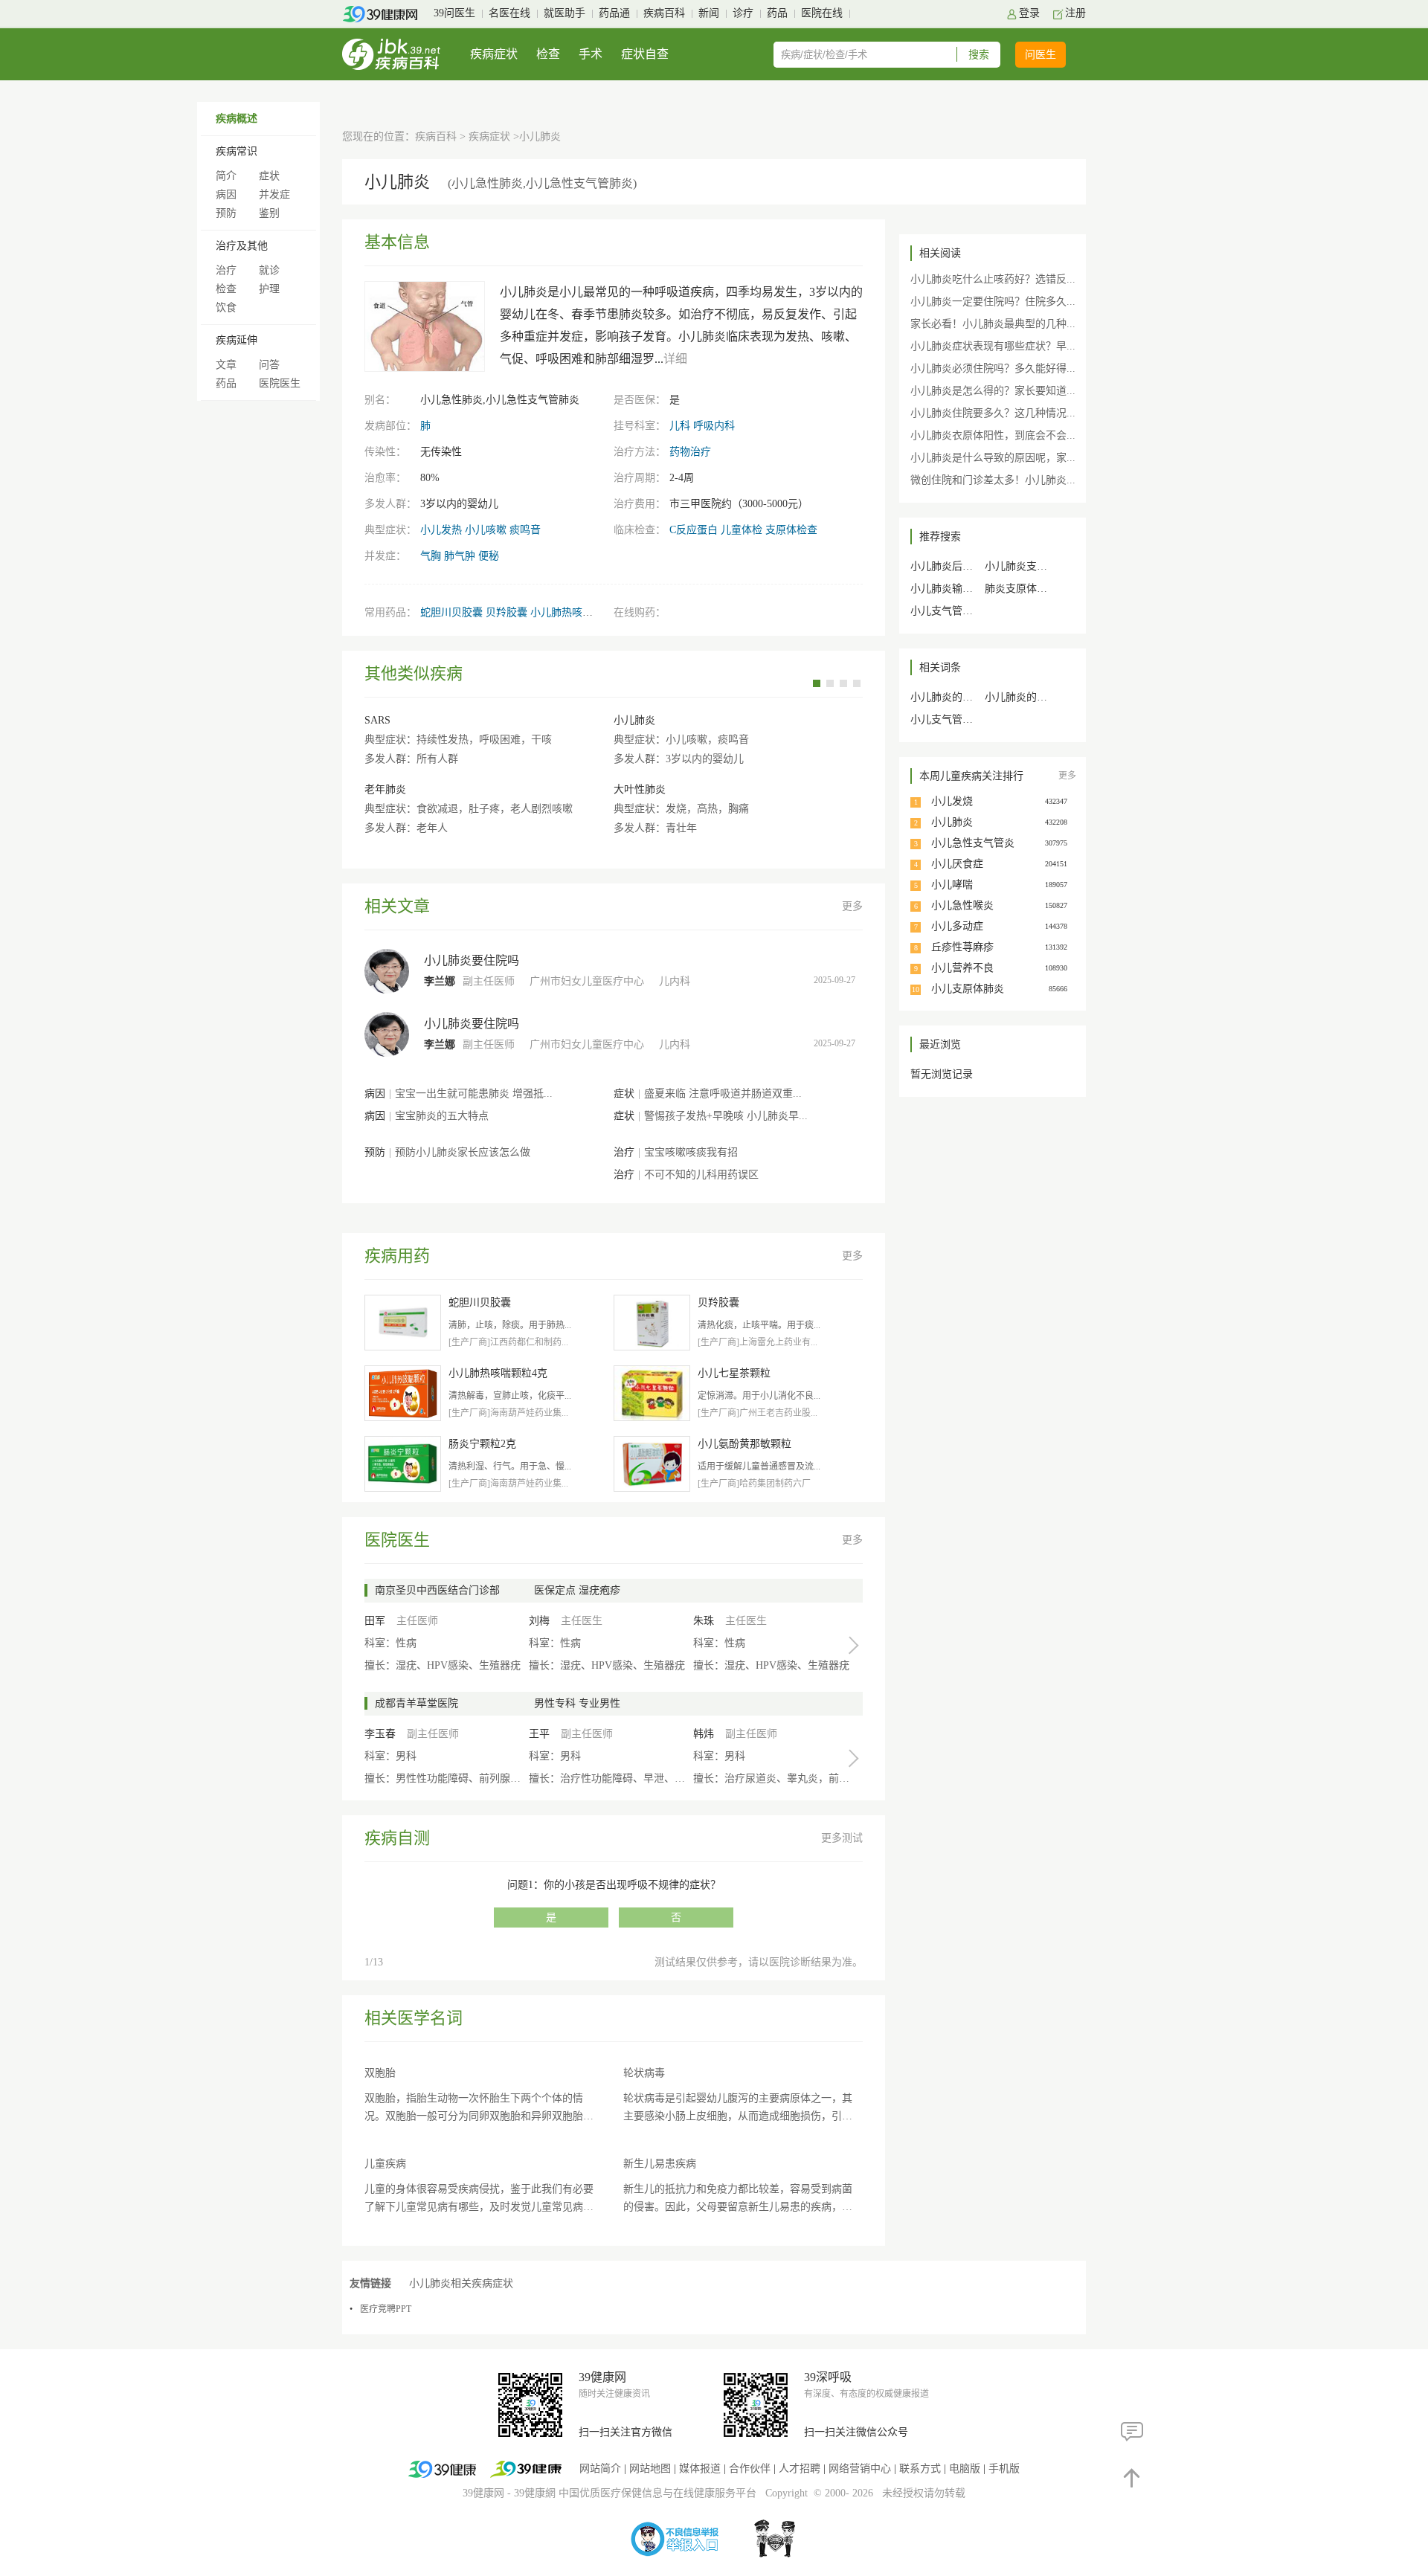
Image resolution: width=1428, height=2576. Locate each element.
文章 (226, 365)
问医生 (1041, 55)
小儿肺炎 (634, 720)
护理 (269, 289)
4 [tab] (857, 683)
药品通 (614, 13)
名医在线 (509, 13)
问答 (269, 365)
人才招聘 (800, 2469)
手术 (591, 54)
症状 (269, 176)
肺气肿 (460, 556)
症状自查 (645, 54)
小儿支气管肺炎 (947, 719)
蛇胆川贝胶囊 (451, 612)
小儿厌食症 (957, 864)
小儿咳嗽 (486, 530)
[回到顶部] (1132, 2477)
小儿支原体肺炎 (968, 989)
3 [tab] (843, 683)
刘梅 (539, 1621)
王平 (539, 1734)
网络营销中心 (860, 2469)
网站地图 (650, 2469)
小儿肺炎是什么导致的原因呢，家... (993, 458)
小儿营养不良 (962, 968)
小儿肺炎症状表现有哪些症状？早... (993, 346)
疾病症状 (494, 54)
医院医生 (280, 383)
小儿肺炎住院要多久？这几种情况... (993, 413)
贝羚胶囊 (506, 612)
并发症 (274, 194)
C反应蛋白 (694, 530)
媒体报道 (700, 2469)
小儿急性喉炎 (962, 905)
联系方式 (920, 2469)
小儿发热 (441, 530)
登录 (1029, 13)
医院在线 (822, 13)
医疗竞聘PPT (386, 2309)
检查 (548, 54)
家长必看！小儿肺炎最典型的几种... (993, 324)
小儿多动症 (957, 926)
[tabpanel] (614, 767)
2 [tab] (830, 683)
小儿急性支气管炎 (973, 843)
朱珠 (704, 1621)
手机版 (1004, 2469)
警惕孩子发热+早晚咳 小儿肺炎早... (726, 1116)
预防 (226, 213)
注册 (1075, 13)
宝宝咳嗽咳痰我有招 (691, 1152)
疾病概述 (237, 119)
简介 (226, 176)
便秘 (489, 556)
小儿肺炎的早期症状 (957, 697)
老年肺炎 (385, 789)
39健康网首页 (385, 14)
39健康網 (535, 2493)
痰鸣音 (525, 530)
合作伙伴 (750, 2469)
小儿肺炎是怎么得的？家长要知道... (993, 391)
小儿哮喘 (952, 885)
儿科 (680, 426)
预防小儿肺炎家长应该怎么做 (463, 1152)
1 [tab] (817, 683)
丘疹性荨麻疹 (962, 947)
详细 (675, 359)
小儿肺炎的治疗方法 (1032, 697)
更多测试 (842, 1838)
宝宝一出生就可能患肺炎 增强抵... (474, 1094)
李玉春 (380, 1734)
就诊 (269, 270)
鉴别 (269, 213)
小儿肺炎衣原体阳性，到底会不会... (993, 435)
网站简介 (600, 2469)
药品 (777, 13)
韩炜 (704, 1734)
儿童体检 (742, 530)
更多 (852, 906)
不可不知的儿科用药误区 (701, 1175)
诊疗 (743, 13)
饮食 (226, 307)
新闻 (709, 13)
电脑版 (965, 2469)
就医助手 (565, 13)
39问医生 (454, 13)
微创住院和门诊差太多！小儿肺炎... (993, 480)
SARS (377, 720)
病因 (226, 194)
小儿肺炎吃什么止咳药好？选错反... (993, 279)
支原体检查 (791, 530)
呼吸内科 (714, 426)
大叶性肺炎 (640, 789)
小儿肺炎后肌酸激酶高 (962, 566)
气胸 (431, 556)
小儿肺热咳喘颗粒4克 (580, 612)
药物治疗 (690, 452)
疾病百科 (664, 13)
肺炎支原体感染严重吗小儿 (1047, 589)
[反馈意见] (1132, 2431)
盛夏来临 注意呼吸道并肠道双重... (723, 1094)
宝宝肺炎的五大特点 (442, 1116)
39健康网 (483, 2493)
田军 (375, 1621)
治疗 (226, 270)
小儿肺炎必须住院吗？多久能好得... (993, 368)
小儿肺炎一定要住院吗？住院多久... (993, 302)
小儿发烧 (952, 801)
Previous (803, 682)
